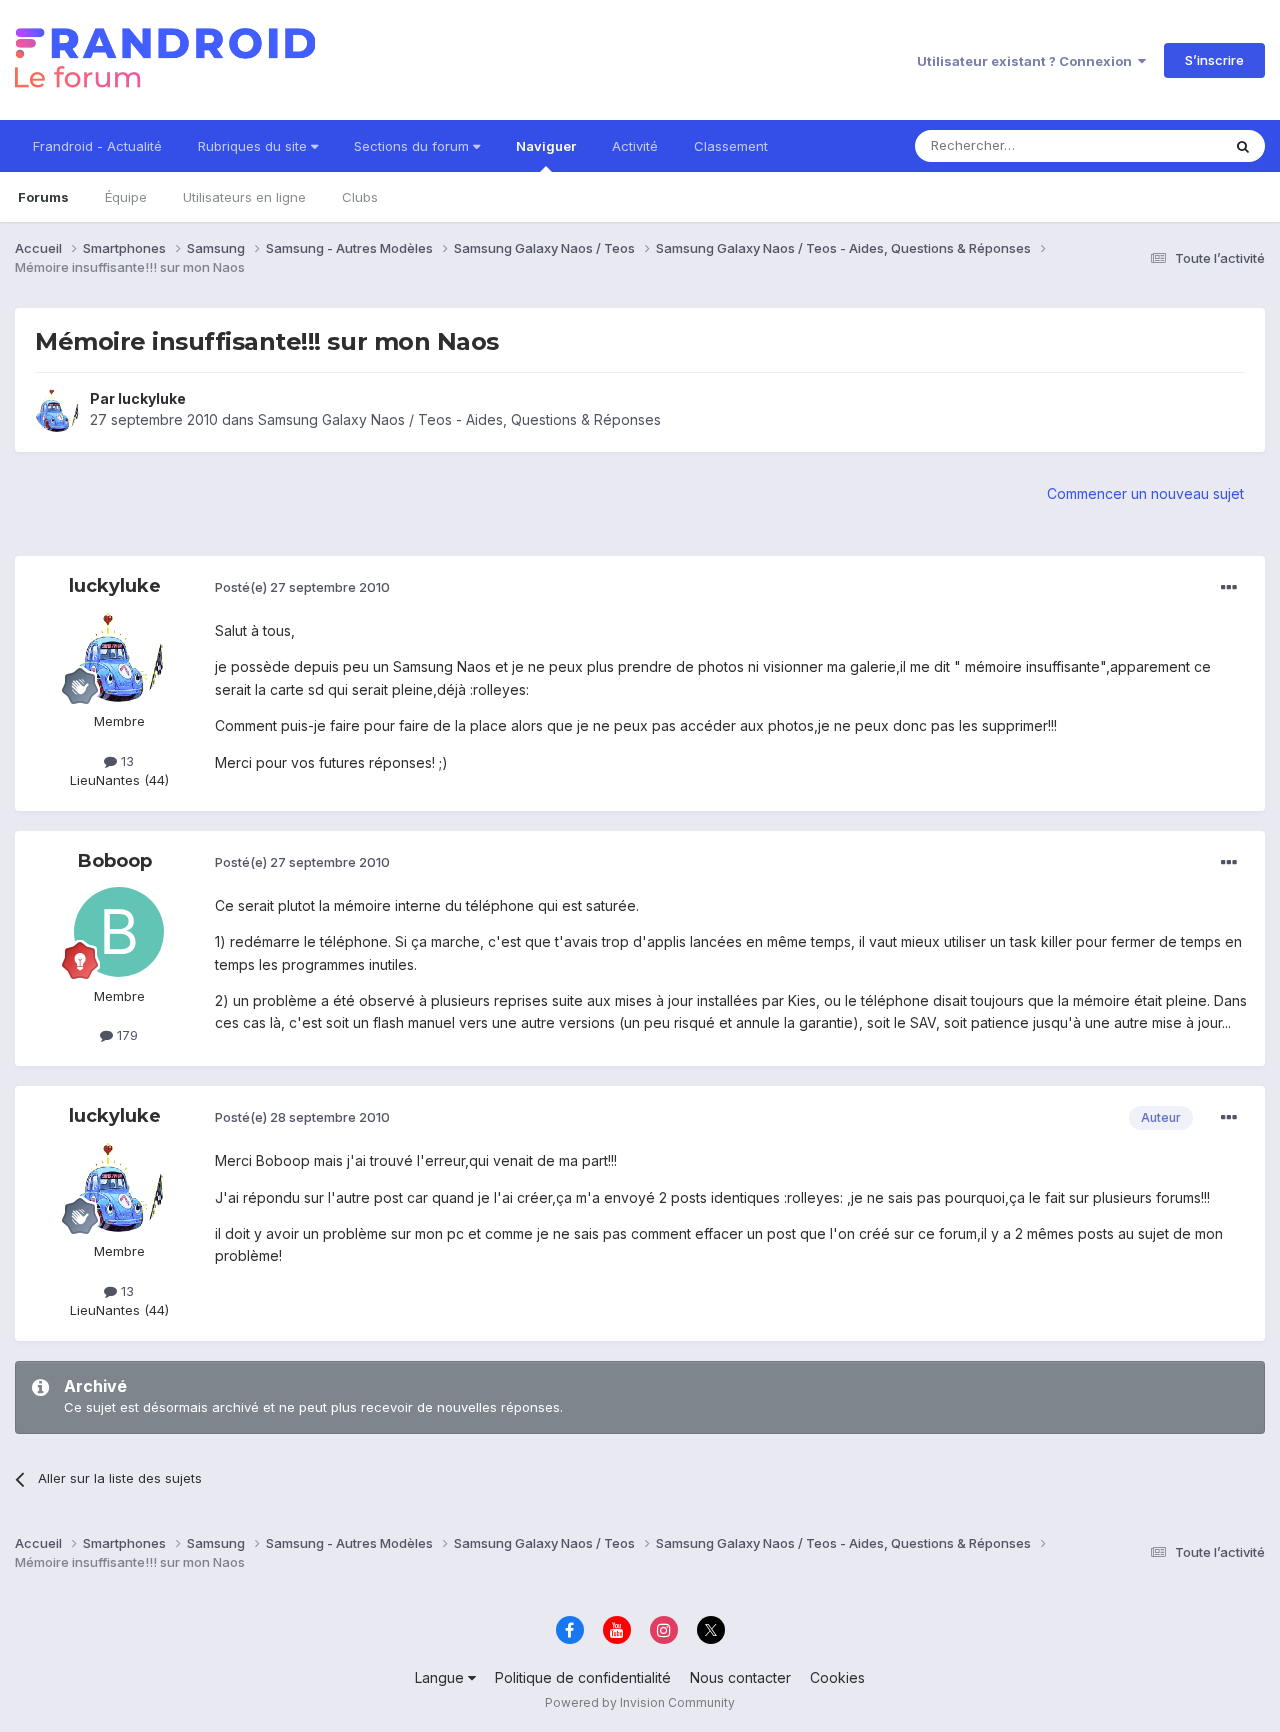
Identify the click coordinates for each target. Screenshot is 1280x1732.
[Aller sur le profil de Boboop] (119, 932)
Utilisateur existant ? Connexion (1027, 61)
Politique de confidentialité (583, 1677)
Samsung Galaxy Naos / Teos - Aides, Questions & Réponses (459, 419)
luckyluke (152, 398)
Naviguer (546, 146)
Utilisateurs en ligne (244, 197)
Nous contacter (740, 1677)
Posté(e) (302, 587)
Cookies (837, 1677)
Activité (635, 146)
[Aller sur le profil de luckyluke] (57, 410)
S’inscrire (1214, 60)
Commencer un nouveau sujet (1145, 493)
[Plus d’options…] (1229, 588)
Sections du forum (413, 146)
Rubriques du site (254, 146)
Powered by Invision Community (640, 1702)
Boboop (115, 861)
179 (125, 1035)
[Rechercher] (1243, 146)
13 (125, 761)
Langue (441, 1677)
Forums (43, 197)
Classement (731, 146)
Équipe (126, 197)
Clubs (360, 197)
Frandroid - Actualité (97, 146)
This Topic (1162, 145)
